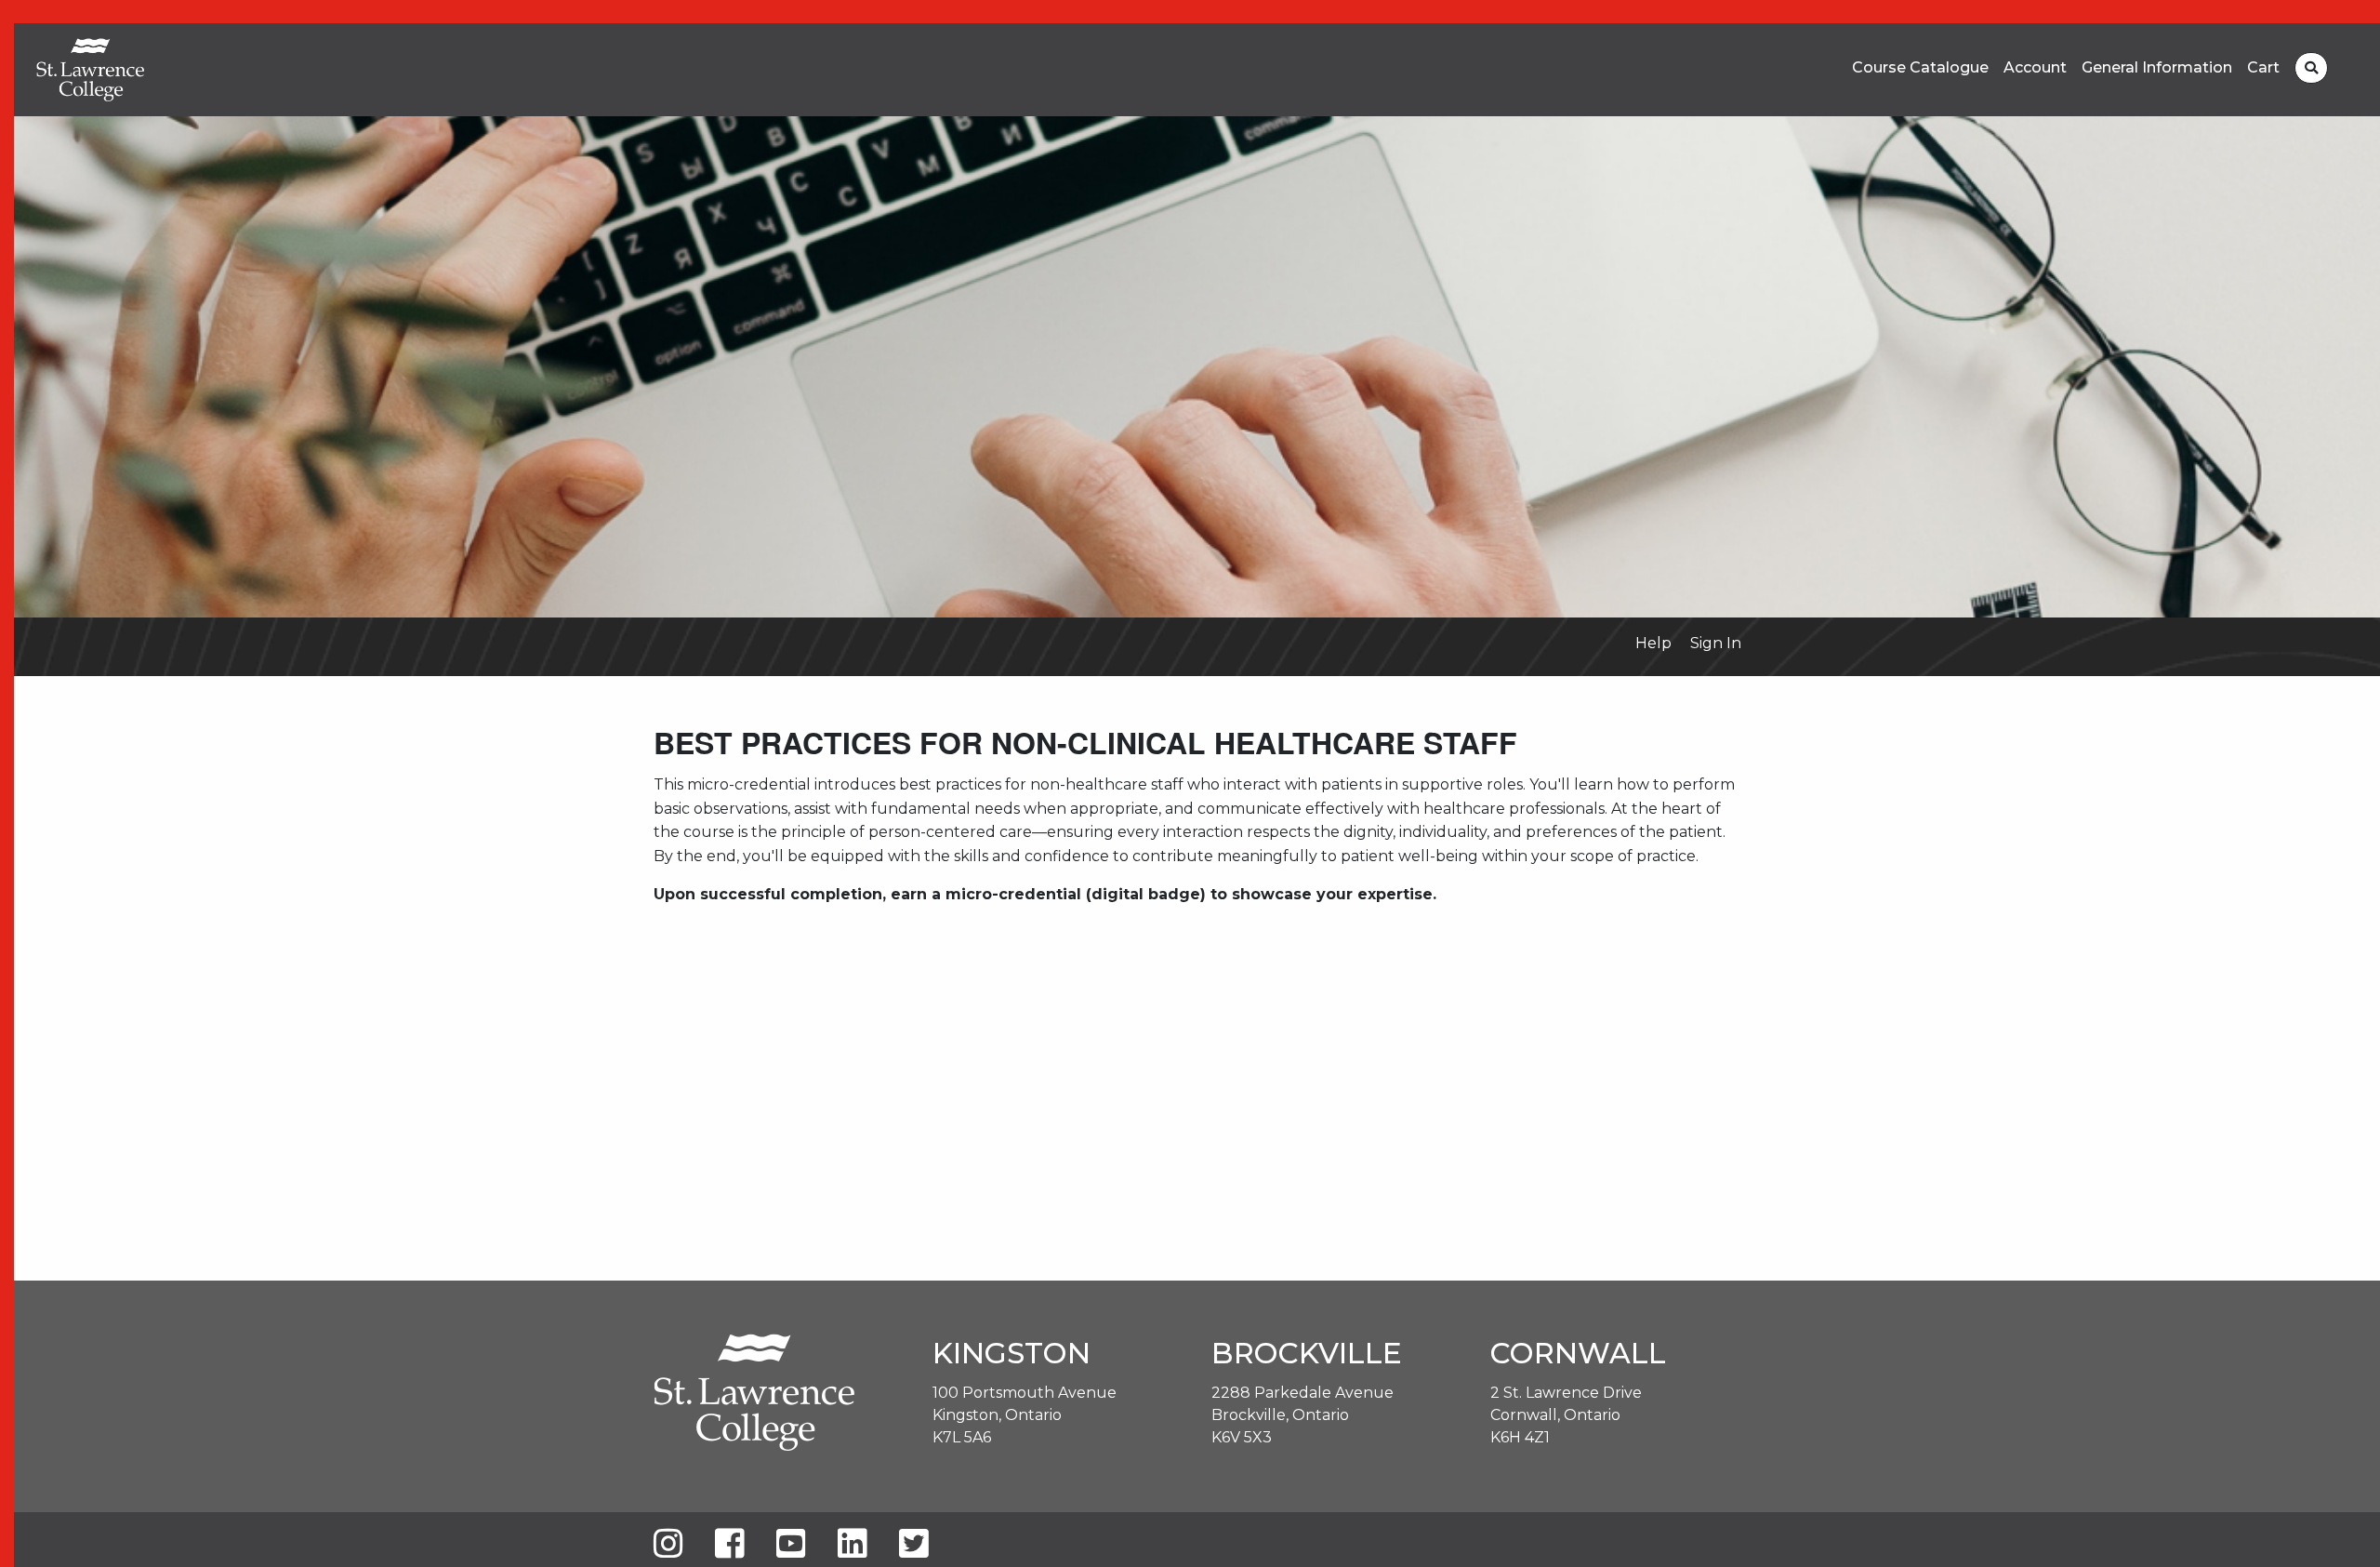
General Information (2157, 68)
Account (2035, 68)
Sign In (1716, 643)
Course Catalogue (1920, 68)
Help (1653, 643)
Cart (2263, 68)
